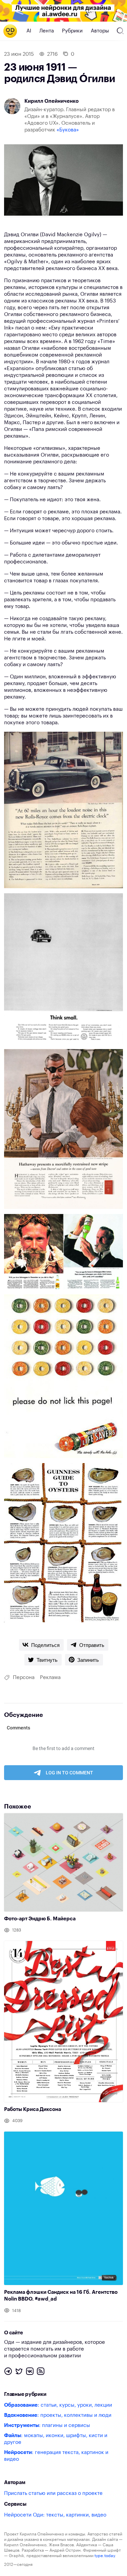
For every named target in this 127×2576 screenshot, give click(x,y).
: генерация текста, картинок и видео (56, 2456)
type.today (105, 2556)
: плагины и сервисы (47, 2425)
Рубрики (72, 31)
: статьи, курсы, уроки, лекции (58, 2405)
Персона (24, 1678)
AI (29, 31)
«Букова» (68, 130)
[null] (41, 1645)
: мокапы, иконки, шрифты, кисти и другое (56, 2439)
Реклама (50, 1678)
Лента (47, 31)
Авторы (100, 31)
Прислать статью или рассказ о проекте (53, 2493)
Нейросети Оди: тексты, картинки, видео (55, 2515)
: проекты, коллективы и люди (58, 2415)
